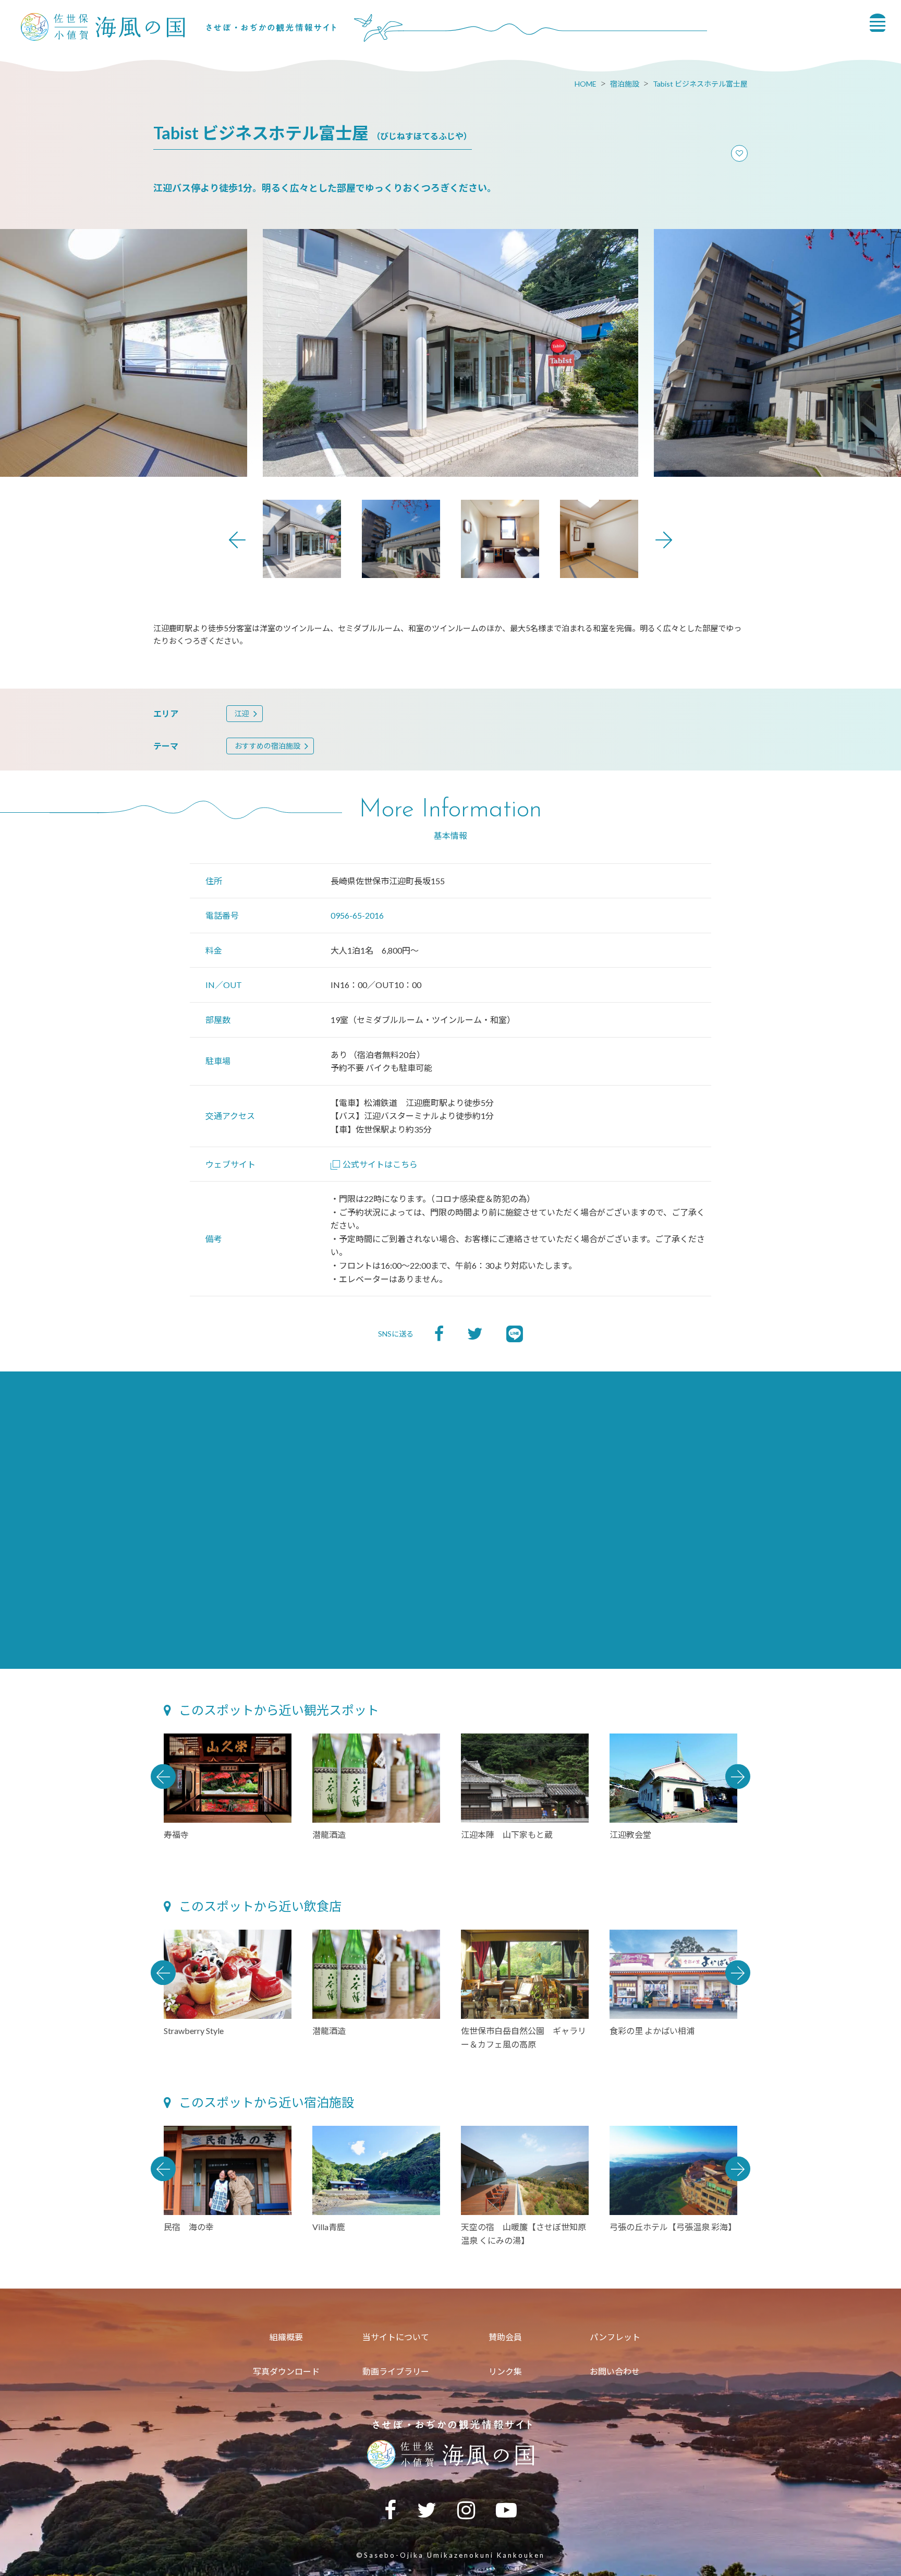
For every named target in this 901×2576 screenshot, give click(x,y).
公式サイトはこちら (380, 1164)
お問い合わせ (615, 2371)
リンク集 (505, 2371)
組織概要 (286, 2337)
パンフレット (615, 2337)
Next (664, 540)
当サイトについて (396, 2337)
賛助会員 (505, 2337)
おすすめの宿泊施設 (267, 746)
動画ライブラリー (396, 2371)
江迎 (242, 713)
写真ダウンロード (286, 2371)
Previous (237, 540)
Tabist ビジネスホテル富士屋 (700, 84)
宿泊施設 (625, 84)
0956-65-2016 (357, 915)
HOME (586, 84)
